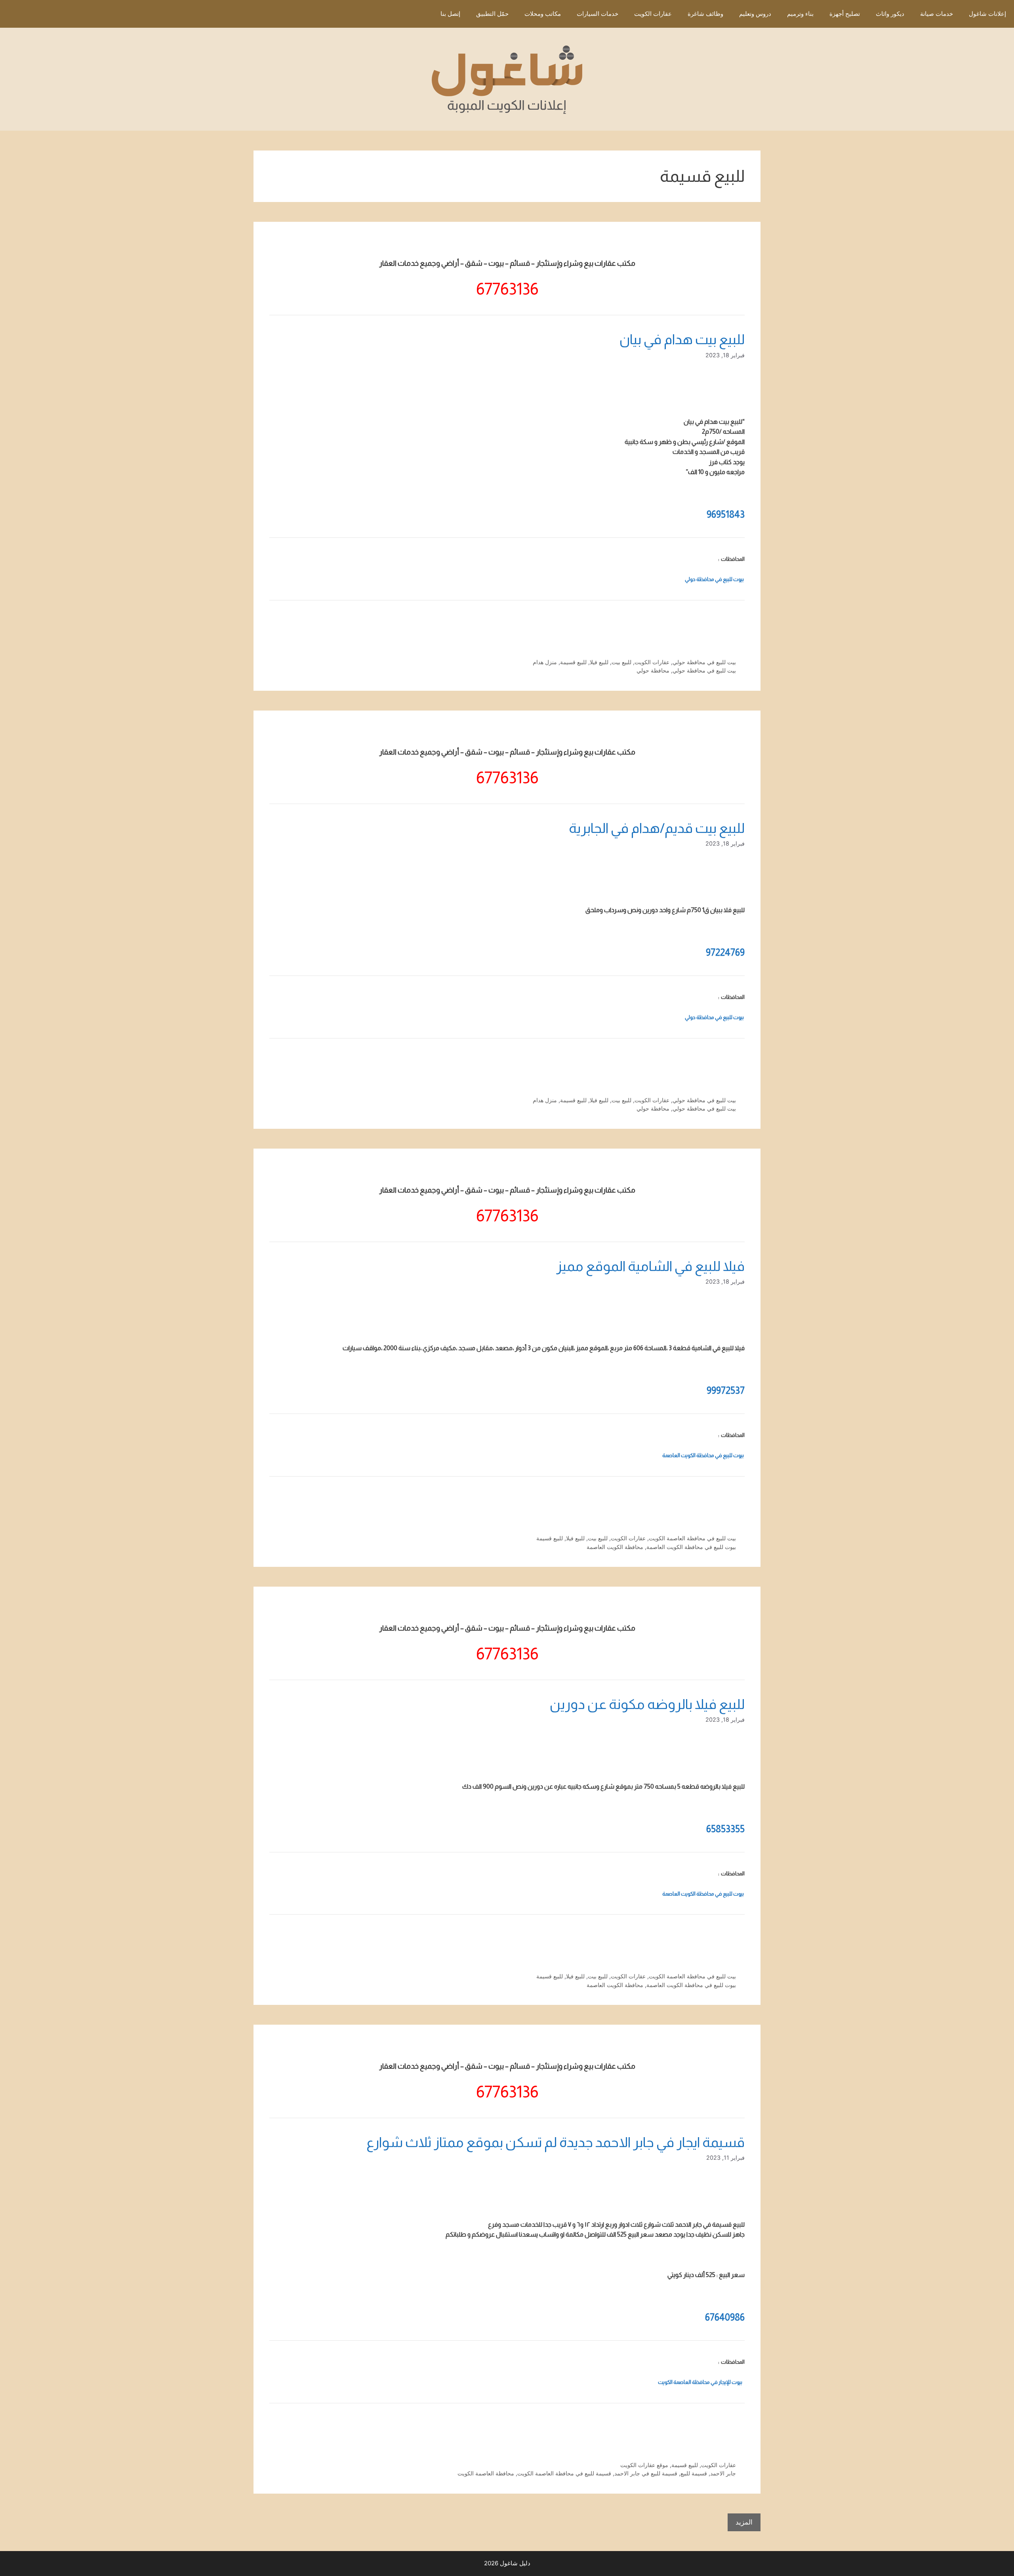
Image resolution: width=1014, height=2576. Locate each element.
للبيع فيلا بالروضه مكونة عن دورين (647, 1704)
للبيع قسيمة (573, 662)
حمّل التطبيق (492, 14)
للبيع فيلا (599, 662)
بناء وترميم (800, 14)
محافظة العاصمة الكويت (486, 2473)
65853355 (725, 1829)
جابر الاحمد (723, 2473)
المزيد (744, 2522)
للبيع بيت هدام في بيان (682, 339)
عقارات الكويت (653, 14)
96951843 (726, 514)
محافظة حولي (653, 670)
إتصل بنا (450, 14)
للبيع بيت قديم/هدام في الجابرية (657, 828)
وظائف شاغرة (705, 14)
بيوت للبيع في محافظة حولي (714, 579)
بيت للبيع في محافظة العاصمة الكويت (692, 1538)
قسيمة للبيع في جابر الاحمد (646, 2473)
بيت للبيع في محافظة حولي (704, 662)
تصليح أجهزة (845, 14)
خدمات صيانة (937, 14)
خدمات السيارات (598, 14)
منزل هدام (545, 662)
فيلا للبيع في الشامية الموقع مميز (650, 1266)
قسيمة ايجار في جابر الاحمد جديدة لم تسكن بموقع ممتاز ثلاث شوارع (556, 2142)
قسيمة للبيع (694, 2473)
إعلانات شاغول (987, 14)
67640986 (725, 2317)
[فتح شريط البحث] (421, 14)
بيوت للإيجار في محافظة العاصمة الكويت (700, 2382)
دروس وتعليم (755, 14)
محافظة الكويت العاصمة (615, 1547)
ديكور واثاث (890, 14)
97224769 (725, 952)
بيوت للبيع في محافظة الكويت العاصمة (703, 1455)
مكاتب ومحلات (543, 14)
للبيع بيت (621, 662)
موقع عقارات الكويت (644, 2465)
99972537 (726, 1390)
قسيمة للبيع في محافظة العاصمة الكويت (564, 2473)
